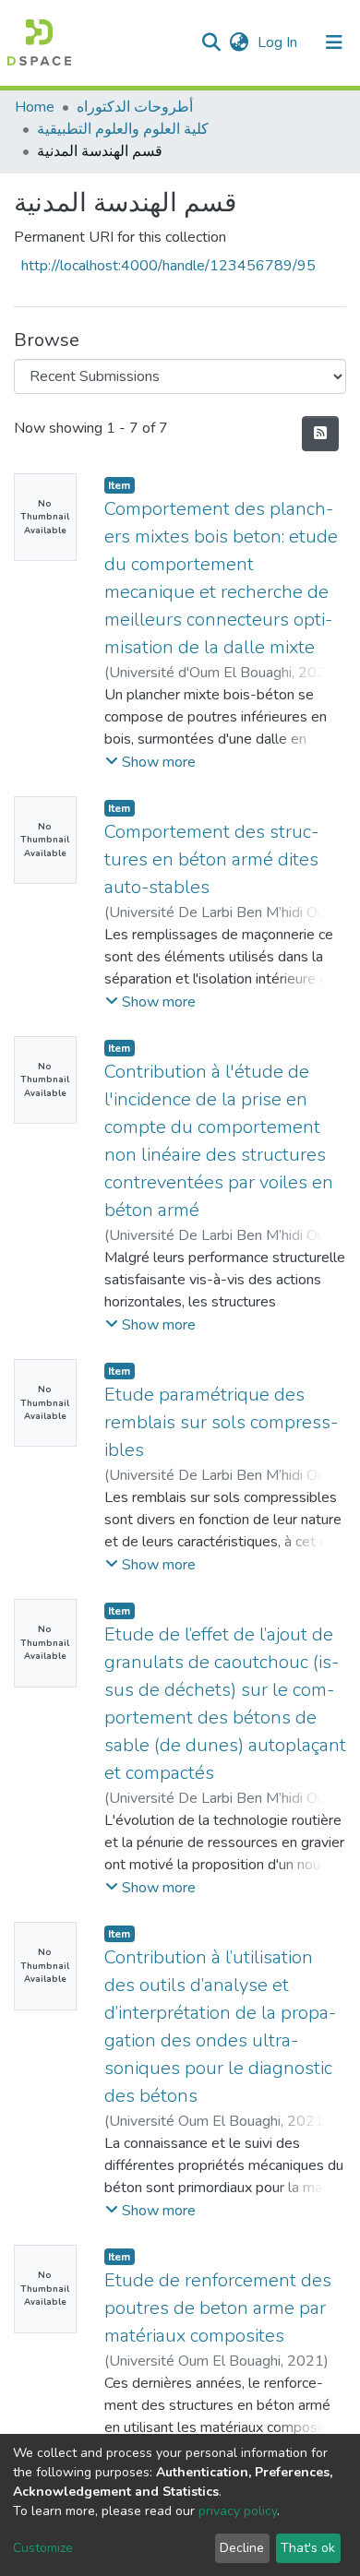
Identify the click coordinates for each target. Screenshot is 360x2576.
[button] (239, 42)
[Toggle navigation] (334, 42)
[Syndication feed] (320, 434)
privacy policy (238, 2511)
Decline (242, 2548)
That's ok (308, 2548)
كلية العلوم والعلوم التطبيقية (123, 129)
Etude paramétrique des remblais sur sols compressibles (221, 1422)
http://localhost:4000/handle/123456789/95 (168, 266)
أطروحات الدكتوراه (135, 107)
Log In (279, 42)
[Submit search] (211, 42)
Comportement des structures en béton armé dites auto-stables (211, 859)
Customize (43, 2548)
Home (35, 107)
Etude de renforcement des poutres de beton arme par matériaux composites (218, 2308)
